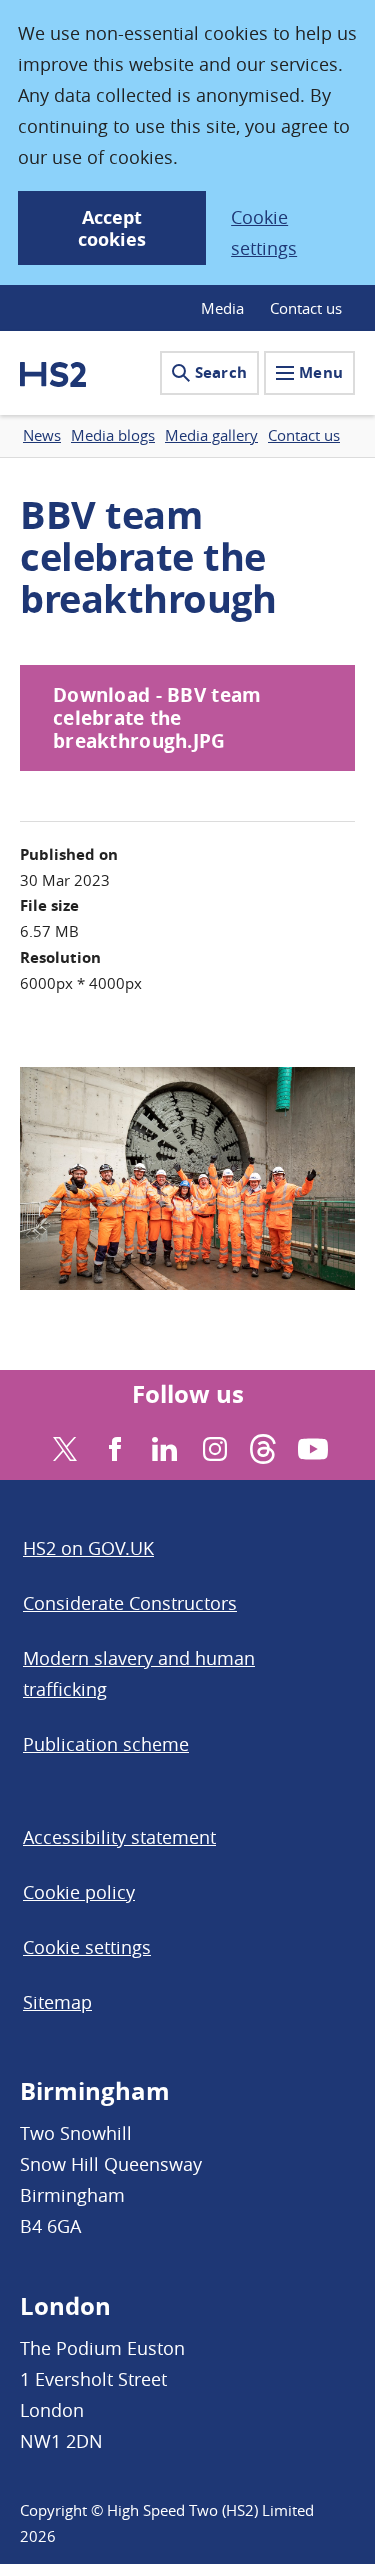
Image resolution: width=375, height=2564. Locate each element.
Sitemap (57, 2002)
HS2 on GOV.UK (88, 1548)
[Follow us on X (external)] (62, 1446)
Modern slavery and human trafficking (139, 1673)
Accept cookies (112, 228)
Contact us (306, 308)
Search (221, 372)
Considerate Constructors (130, 1603)
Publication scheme (106, 1744)
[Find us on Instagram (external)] (212, 1446)
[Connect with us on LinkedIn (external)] (162, 1446)
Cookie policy (79, 1892)
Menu (321, 372)
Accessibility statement (119, 1837)
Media (222, 308)
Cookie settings (264, 232)
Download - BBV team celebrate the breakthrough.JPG (157, 718)
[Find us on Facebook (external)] (112, 1446)
